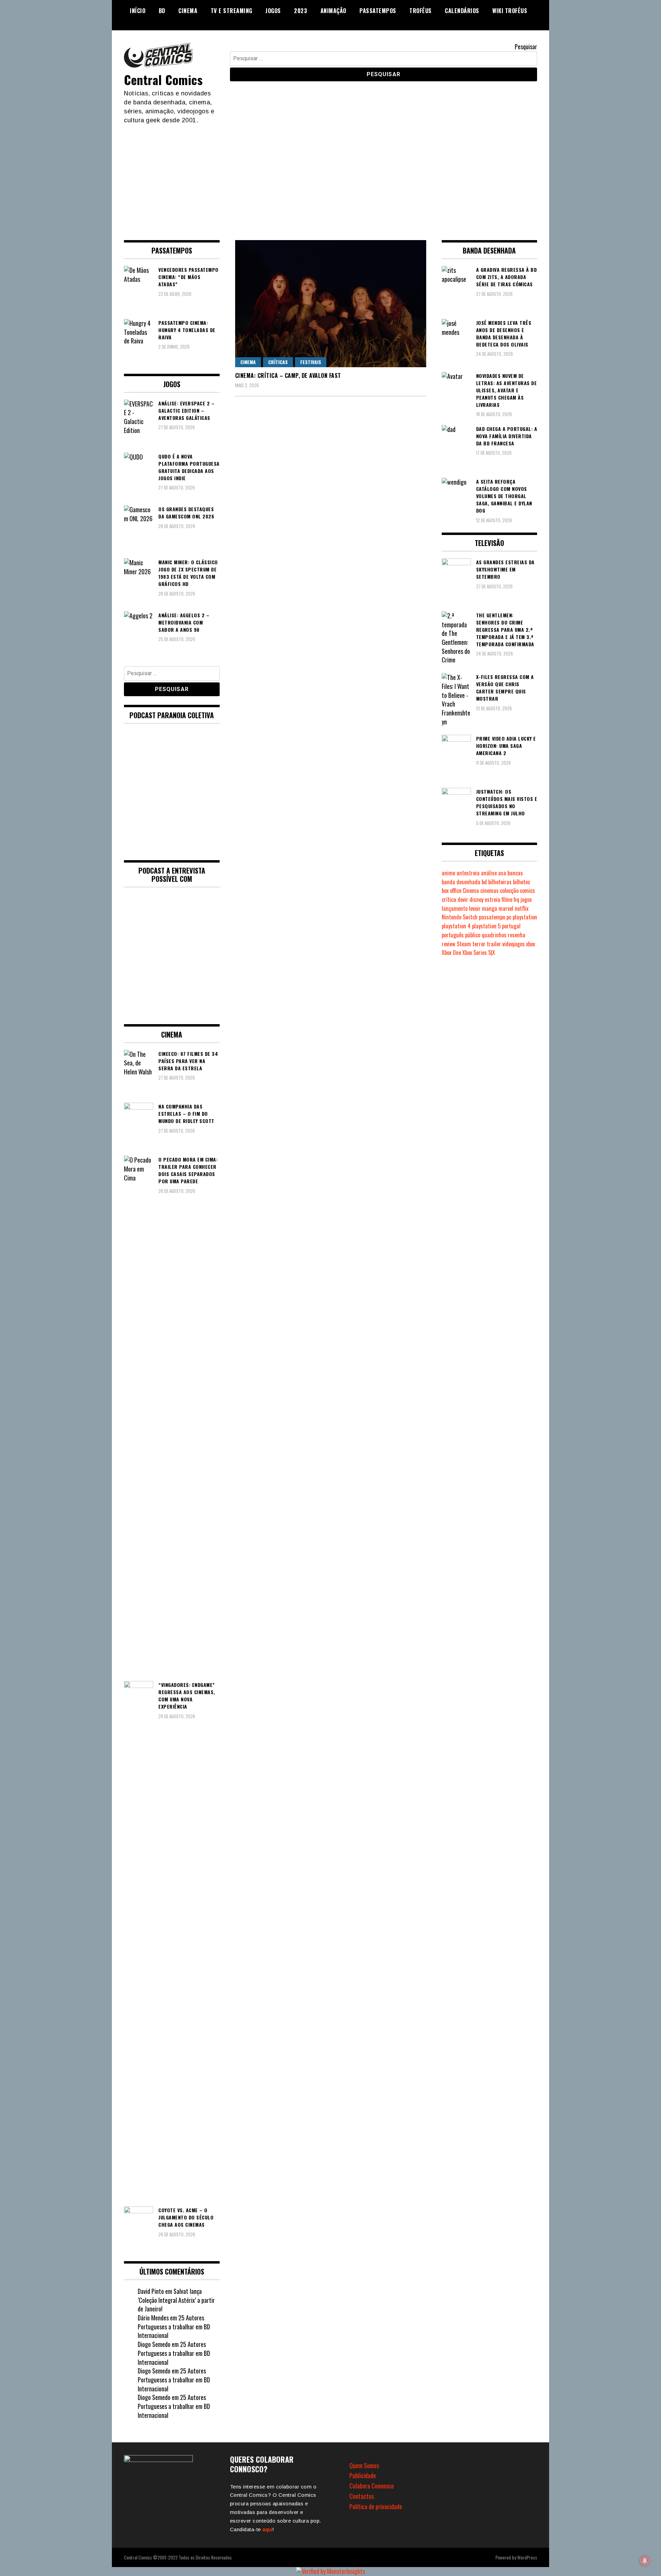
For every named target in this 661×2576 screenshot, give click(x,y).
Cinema (188, 11)
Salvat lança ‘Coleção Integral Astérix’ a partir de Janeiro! (176, 2300)
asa (502, 873)
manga (490, 908)
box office (452, 890)
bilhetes (522, 882)
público (473, 935)
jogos (526, 899)
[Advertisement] (330, 176)
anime (448, 873)
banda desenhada (461, 882)
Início (138, 11)
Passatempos (378, 11)
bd (484, 882)
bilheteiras (500, 882)
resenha (517, 935)
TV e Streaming (232, 11)
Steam (464, 944)
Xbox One (451, 952)
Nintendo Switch (460, 917)
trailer (494, 944)
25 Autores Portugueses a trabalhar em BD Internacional (174, 2326)
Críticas (278, 362)
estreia (492, 899)
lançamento (455, 908)
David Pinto (151, 2291)
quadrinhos (494, 935)
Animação (333, 11)
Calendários (462, 11)
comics (527, 890)
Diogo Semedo (154, 2344)
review (449, 944)
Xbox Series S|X (479, 952)
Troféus (421, 11)
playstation (525, 917)
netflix (522, 908)
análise (489, 873)
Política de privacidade (376, 2506)
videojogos (513, 944)
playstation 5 (486, 926)
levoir (475, 908)
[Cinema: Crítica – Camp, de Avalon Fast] (331, 304)
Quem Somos (364, 2465)
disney (476, 899)
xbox (531, 944)
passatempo (492, 917)
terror (479, 944)
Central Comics (163, 79)
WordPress (527, 2557)
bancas (515, 873)
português (453, 935)
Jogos (273, 11)
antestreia (468, 873)
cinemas (489, 890)
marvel (506, 908)
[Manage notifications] (645, 2561)
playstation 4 (456, 926)
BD (162, 11)
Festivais (311, 362)
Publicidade (363, 2475)
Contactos (362, 2496)
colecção (509, 890)
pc (509, 917)
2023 (301, 11)
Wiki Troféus (510, 11)
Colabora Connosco (372, 2486)
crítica (449, 899)
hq (516, 899)
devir (463, 899)
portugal (511, 926)
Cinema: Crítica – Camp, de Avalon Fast (288, 375)
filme (507, 899)
